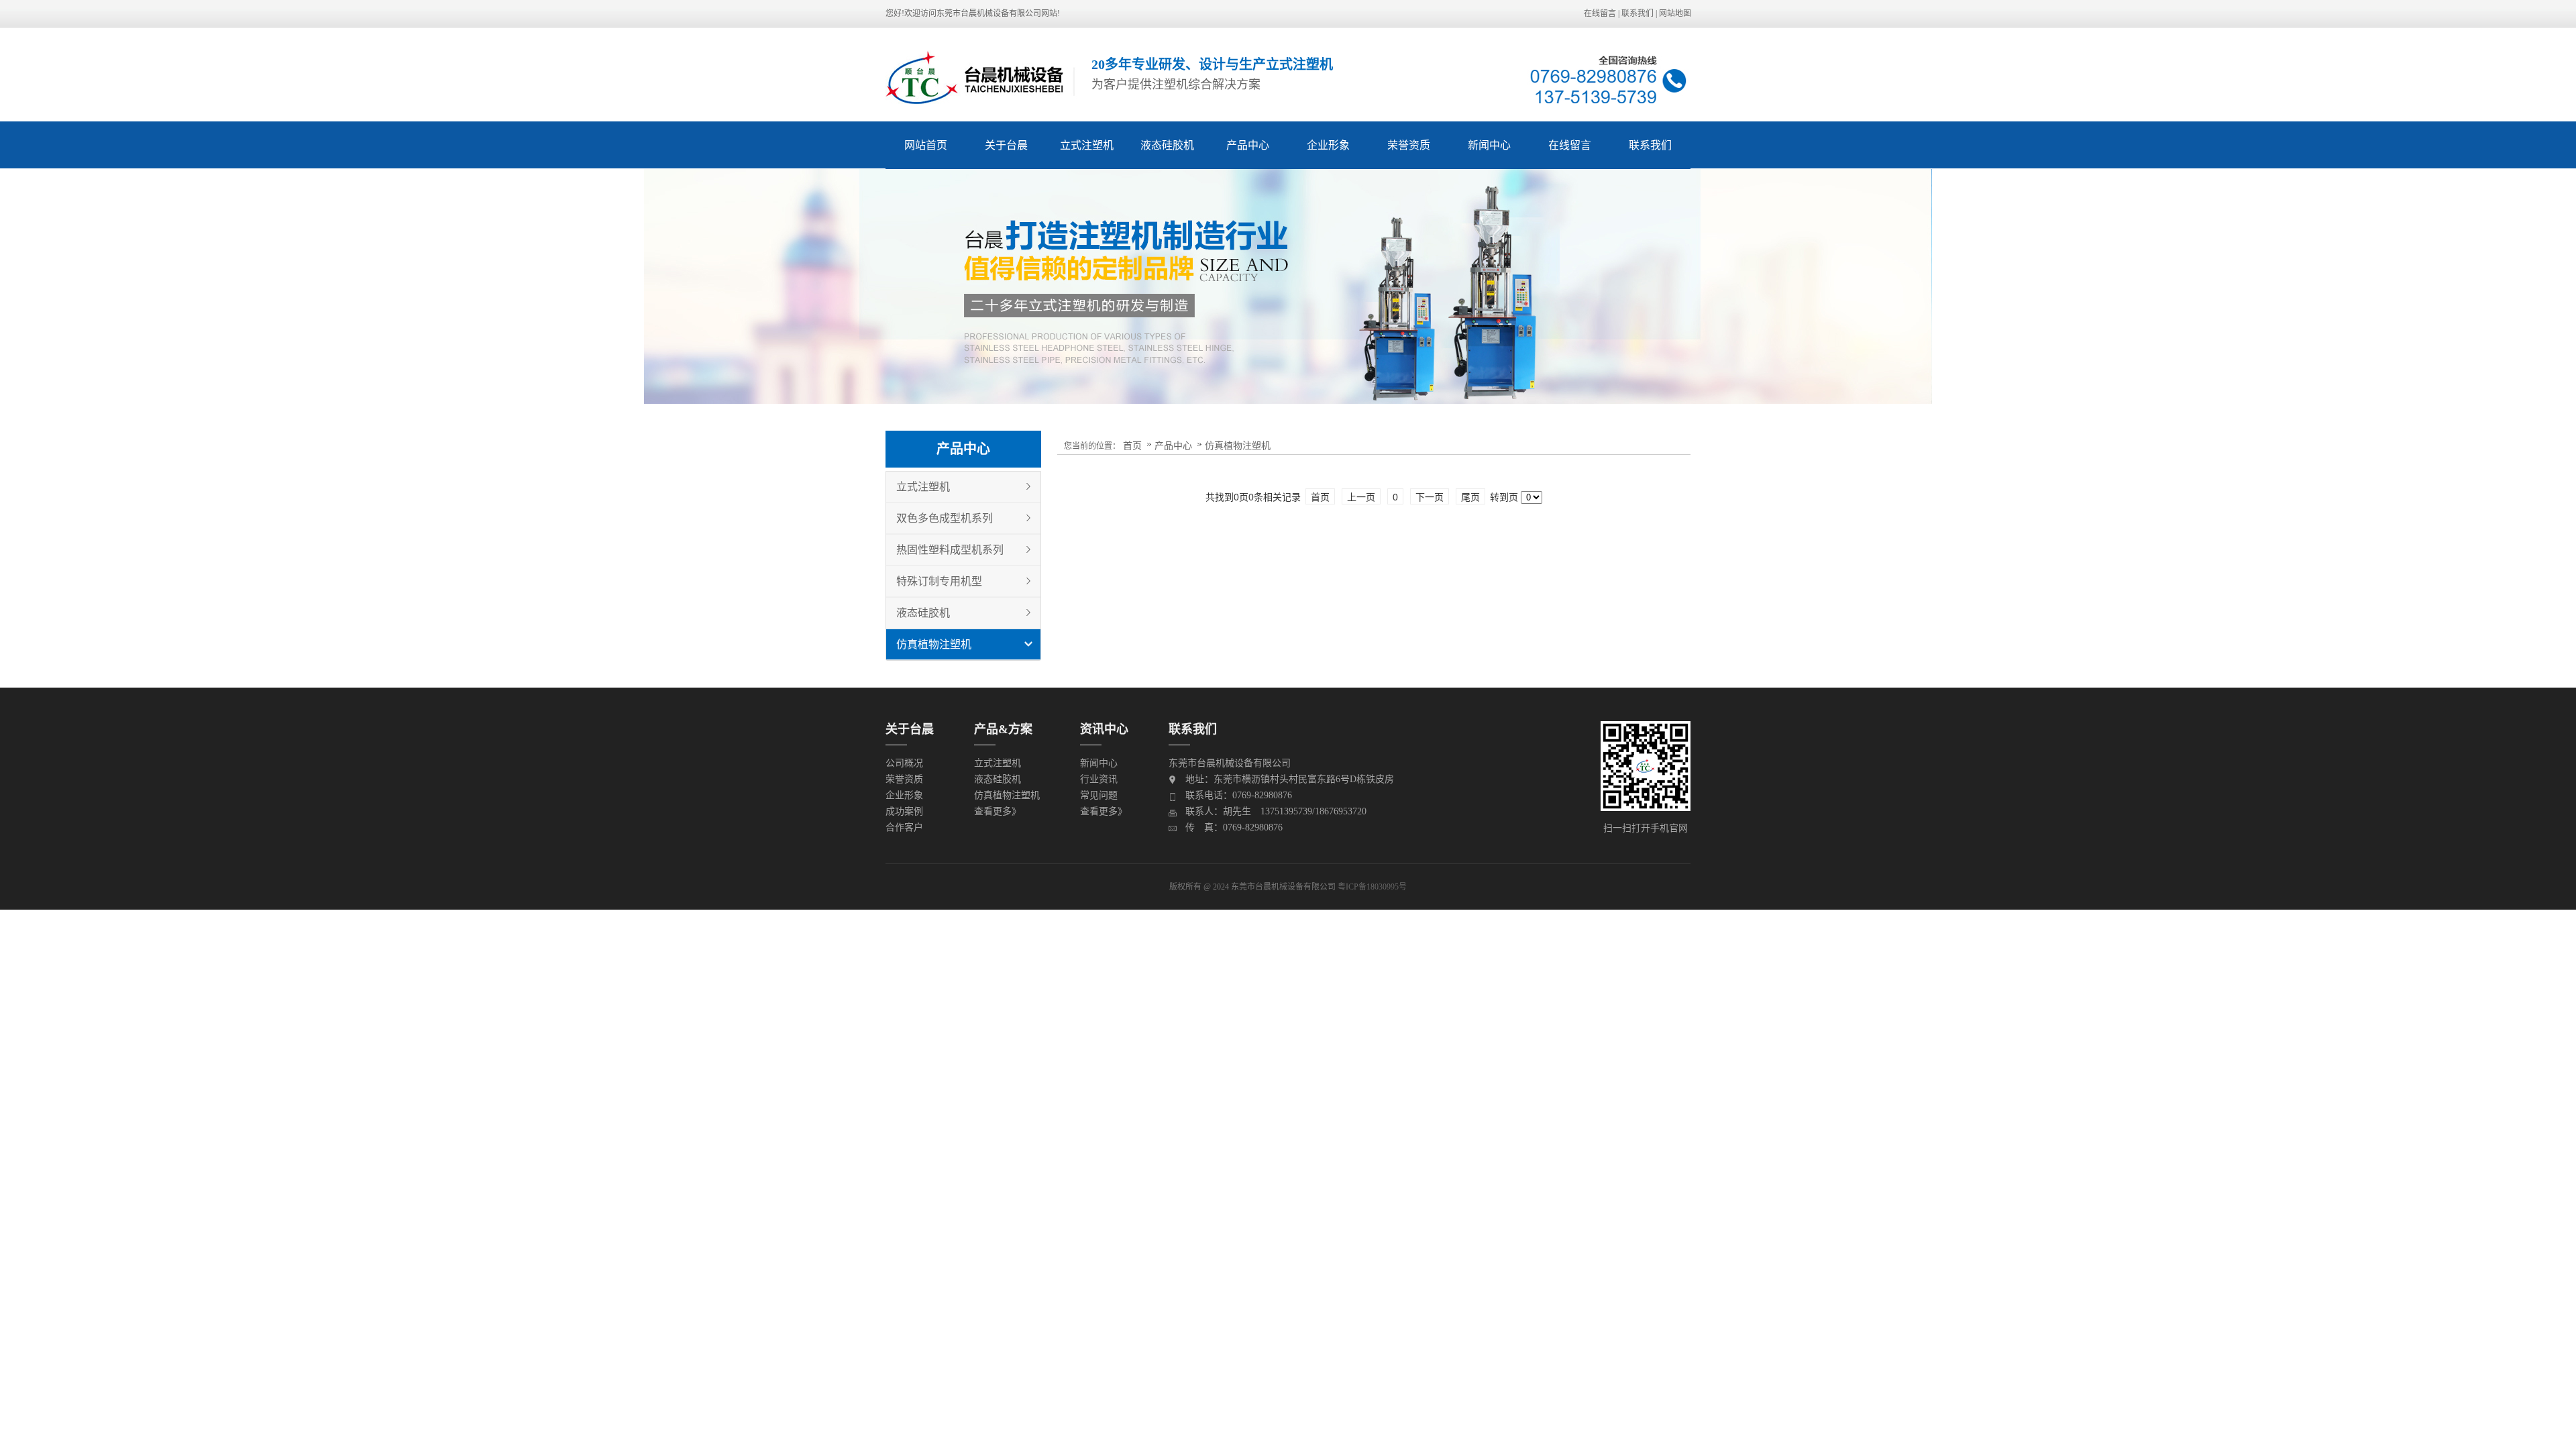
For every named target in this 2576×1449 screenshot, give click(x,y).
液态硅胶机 (1167, 145)
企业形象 (1328, 145)
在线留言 (1600, 13)
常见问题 (1099, 795)
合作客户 (904, 827)
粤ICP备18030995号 (1372, 887)
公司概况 (904, 763)
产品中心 (1248, 145)
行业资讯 (1099, 779)
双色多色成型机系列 (945, 518)
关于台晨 (1006, 145)
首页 (1132, 445)
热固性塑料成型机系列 (950, 550)
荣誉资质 (1409, 145)
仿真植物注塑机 (934, 644)
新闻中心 (1489, 145)
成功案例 (904, 811)
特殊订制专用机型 (939, 581)
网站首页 (926, 145)
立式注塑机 (1087, 145)
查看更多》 (998, 811)
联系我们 (1638, 13)
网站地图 (1675, 13)
